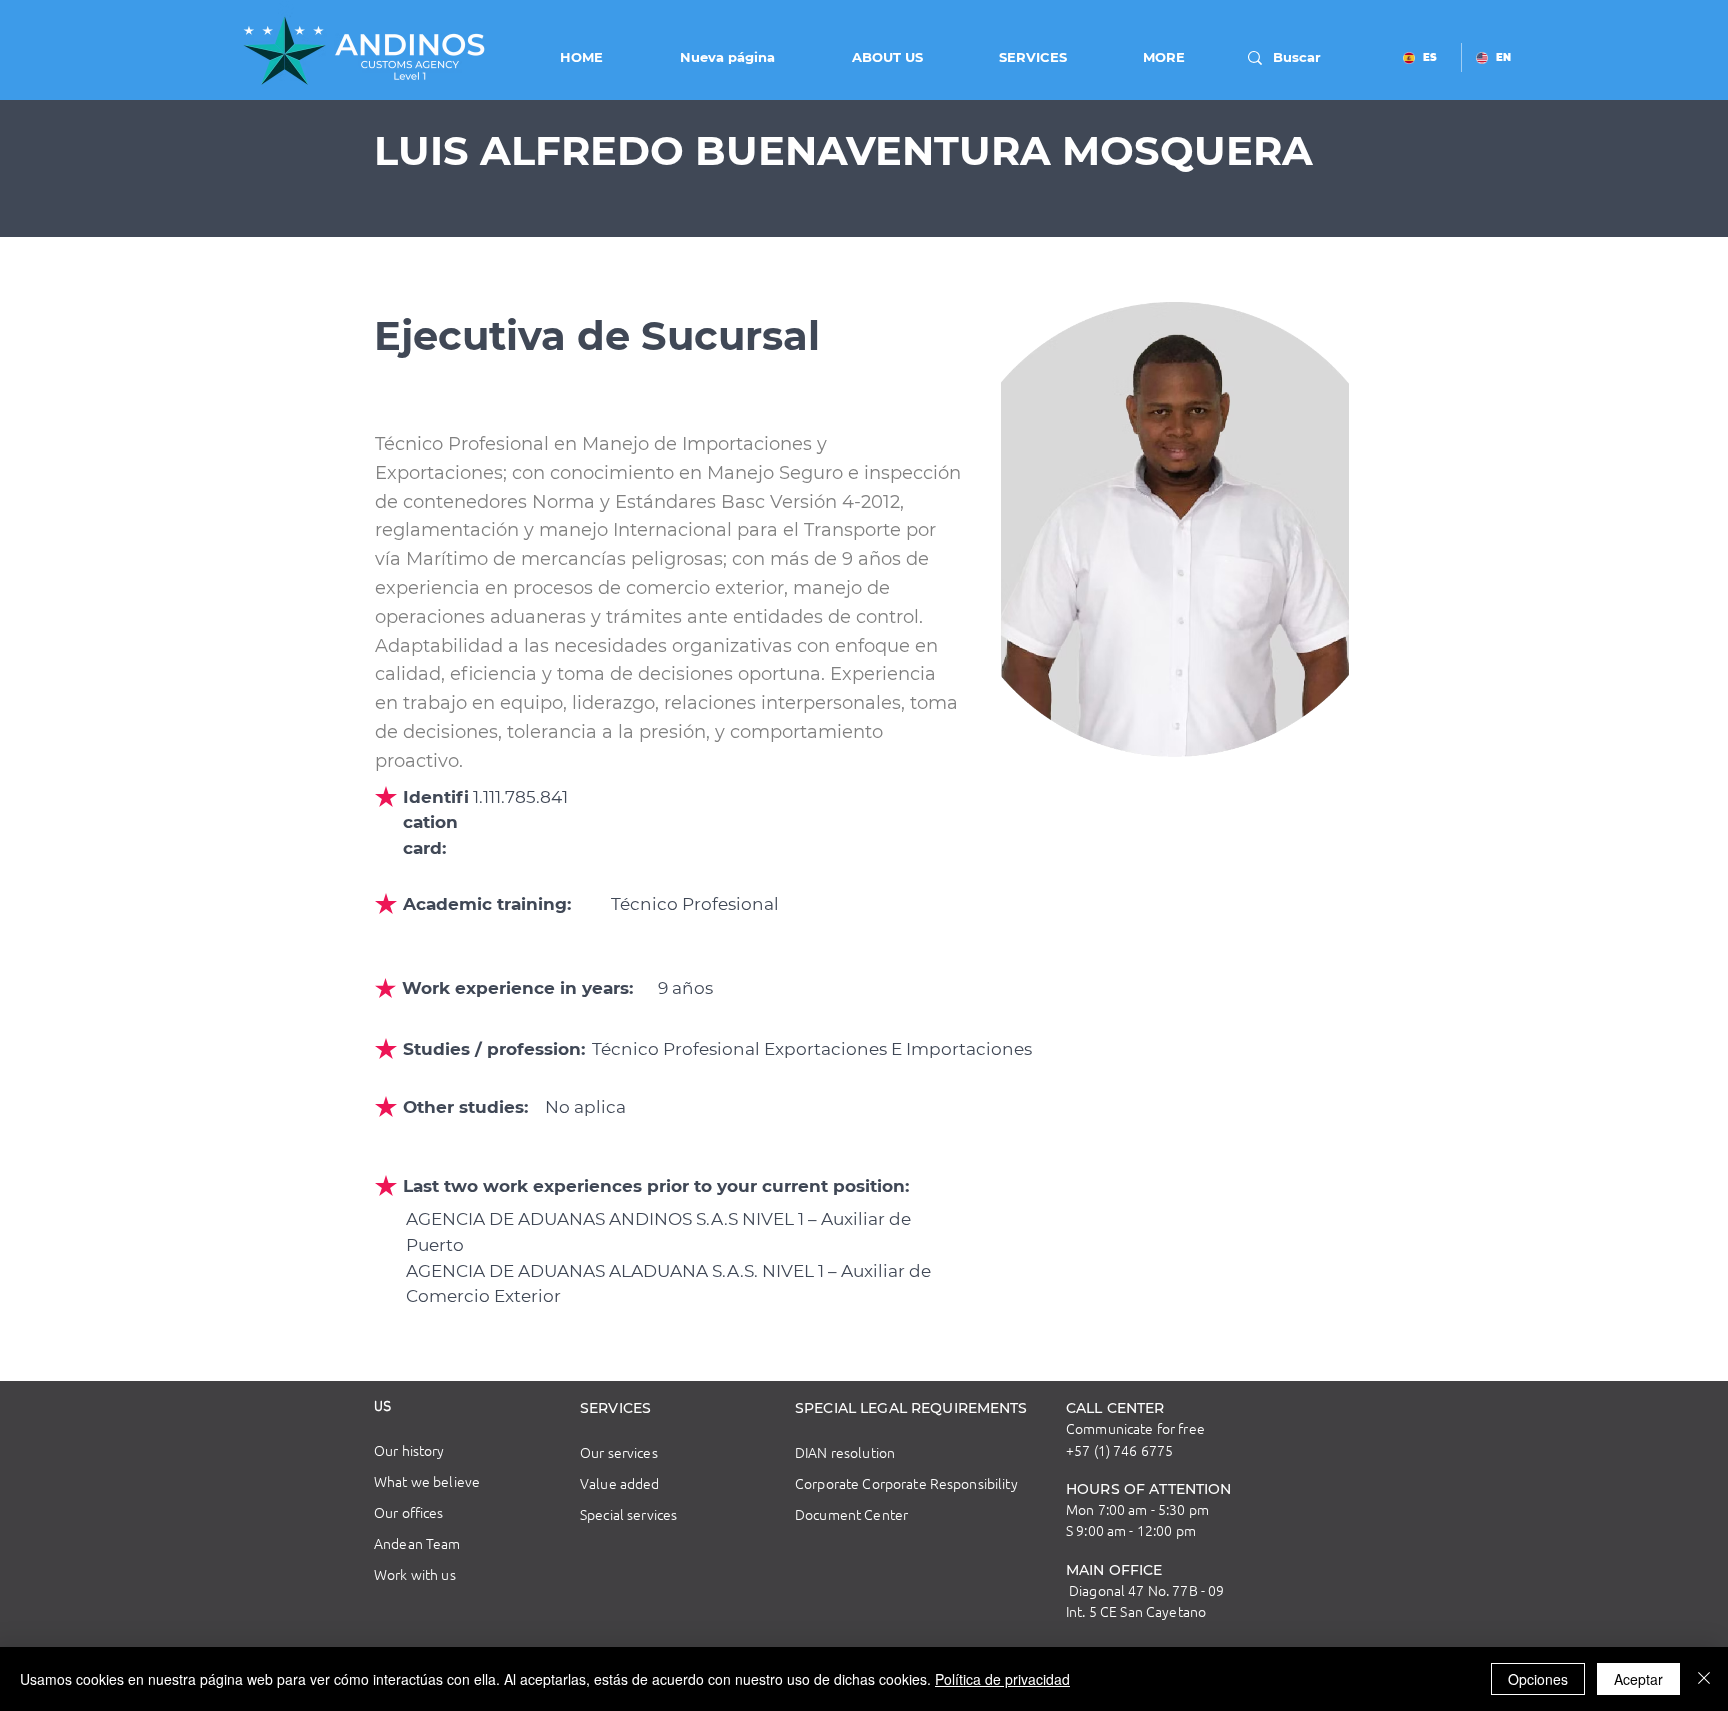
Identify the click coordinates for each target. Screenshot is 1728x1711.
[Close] (1704, 1679)
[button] (864, 57)
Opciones (1538, 1679)
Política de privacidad (1002, 1679)
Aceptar (1638, 1679)
